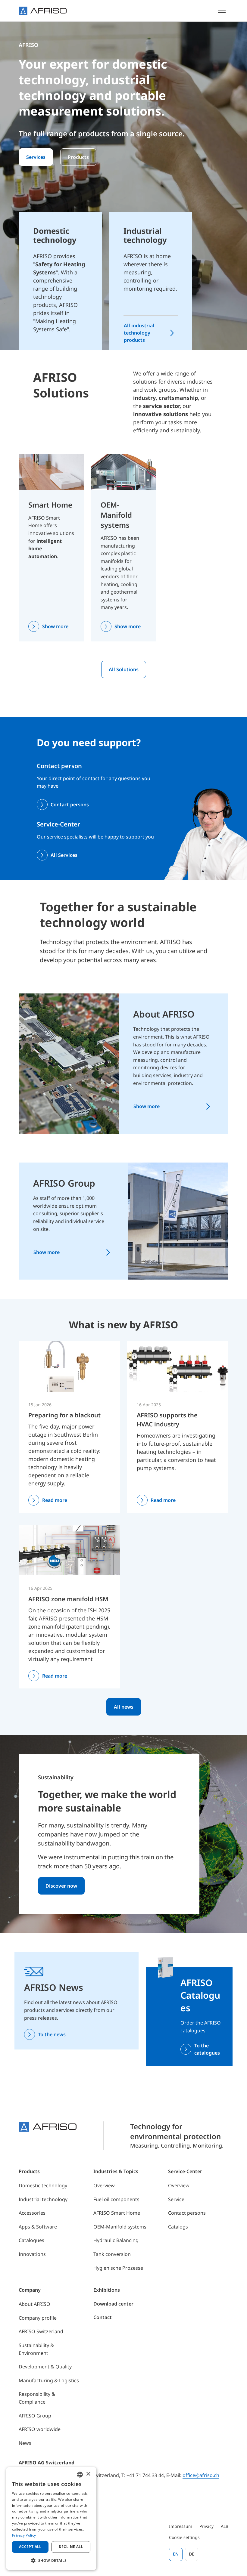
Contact (103, 2317)
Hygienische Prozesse (118, 2268)
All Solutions (124, 669)
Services (36, 157)
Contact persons (70, 805)
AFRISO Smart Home (117, 2213)
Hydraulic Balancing (116, 2240)
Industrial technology (43, 2199)
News (25, 2443)
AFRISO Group (64, 1183)
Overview (104, 2185)
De (192, 2554)
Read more (55, 1500)
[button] (51, 2560)
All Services (64, 855)
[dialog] (51, 2519)
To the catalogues (207, 2049)
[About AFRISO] (69, 1063)
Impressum (181, 2526)
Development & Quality (45, 2367)
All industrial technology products (139, 333)
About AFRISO (164, 1014)
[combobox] (80, 2475)
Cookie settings (184, 2537)
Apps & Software (38, 2227)
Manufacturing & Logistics (49, 2380)
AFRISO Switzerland (41, 2331)
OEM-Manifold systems (116, 515)
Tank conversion (112, 2254)
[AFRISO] (43, 11)
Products (78, 157)
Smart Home (50, 505)
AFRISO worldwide (40, 2429)
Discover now (61, 1886)
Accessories (32, 2213)
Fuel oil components (116, 2199)
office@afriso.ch (201, 2475)
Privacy (206, 2526)
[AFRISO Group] (178, 1221)
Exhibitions (107, 2290)
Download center (113, 2304)
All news (124, 1707)
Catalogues (31, 2240)
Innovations (32, 2254)
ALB (225, 2526)
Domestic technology (43, 2185)
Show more (55, 626)
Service (176, 2199)
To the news (52, 2034)
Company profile (38, 2318)
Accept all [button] (30, 2547)
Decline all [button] (71, 2547)
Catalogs (178, 2227)
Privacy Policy (24, 2535)
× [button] (88, 2474)
